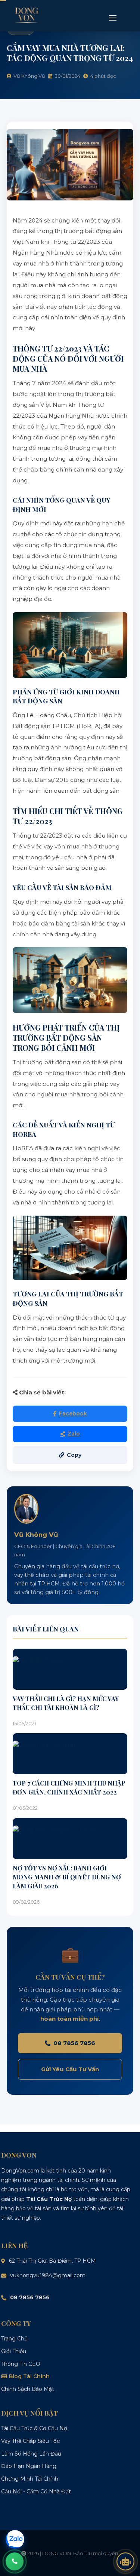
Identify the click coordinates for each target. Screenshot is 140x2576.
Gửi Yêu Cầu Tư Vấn (70, 2069)
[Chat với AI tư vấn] (125, 2561)
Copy (74, 1455)
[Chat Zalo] (15, 2539)
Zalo (74, 1434)
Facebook (73, 1413)
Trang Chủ (14, 2339)
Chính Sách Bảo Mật (28, 2389)
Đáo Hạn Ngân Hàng (29, 2466)
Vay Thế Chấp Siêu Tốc (30, 2441)
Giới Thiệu (14, 2351)
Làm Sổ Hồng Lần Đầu (31, 2454)
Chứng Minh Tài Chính (30, 2479)
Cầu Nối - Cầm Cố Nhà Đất (36, 2491)
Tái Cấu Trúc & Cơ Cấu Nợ (34, 2428)
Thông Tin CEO (21, 2364)
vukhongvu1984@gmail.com (48, 2275)
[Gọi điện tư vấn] (15, 2561)
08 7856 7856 (74, 2043)
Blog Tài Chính (29, 2376)
